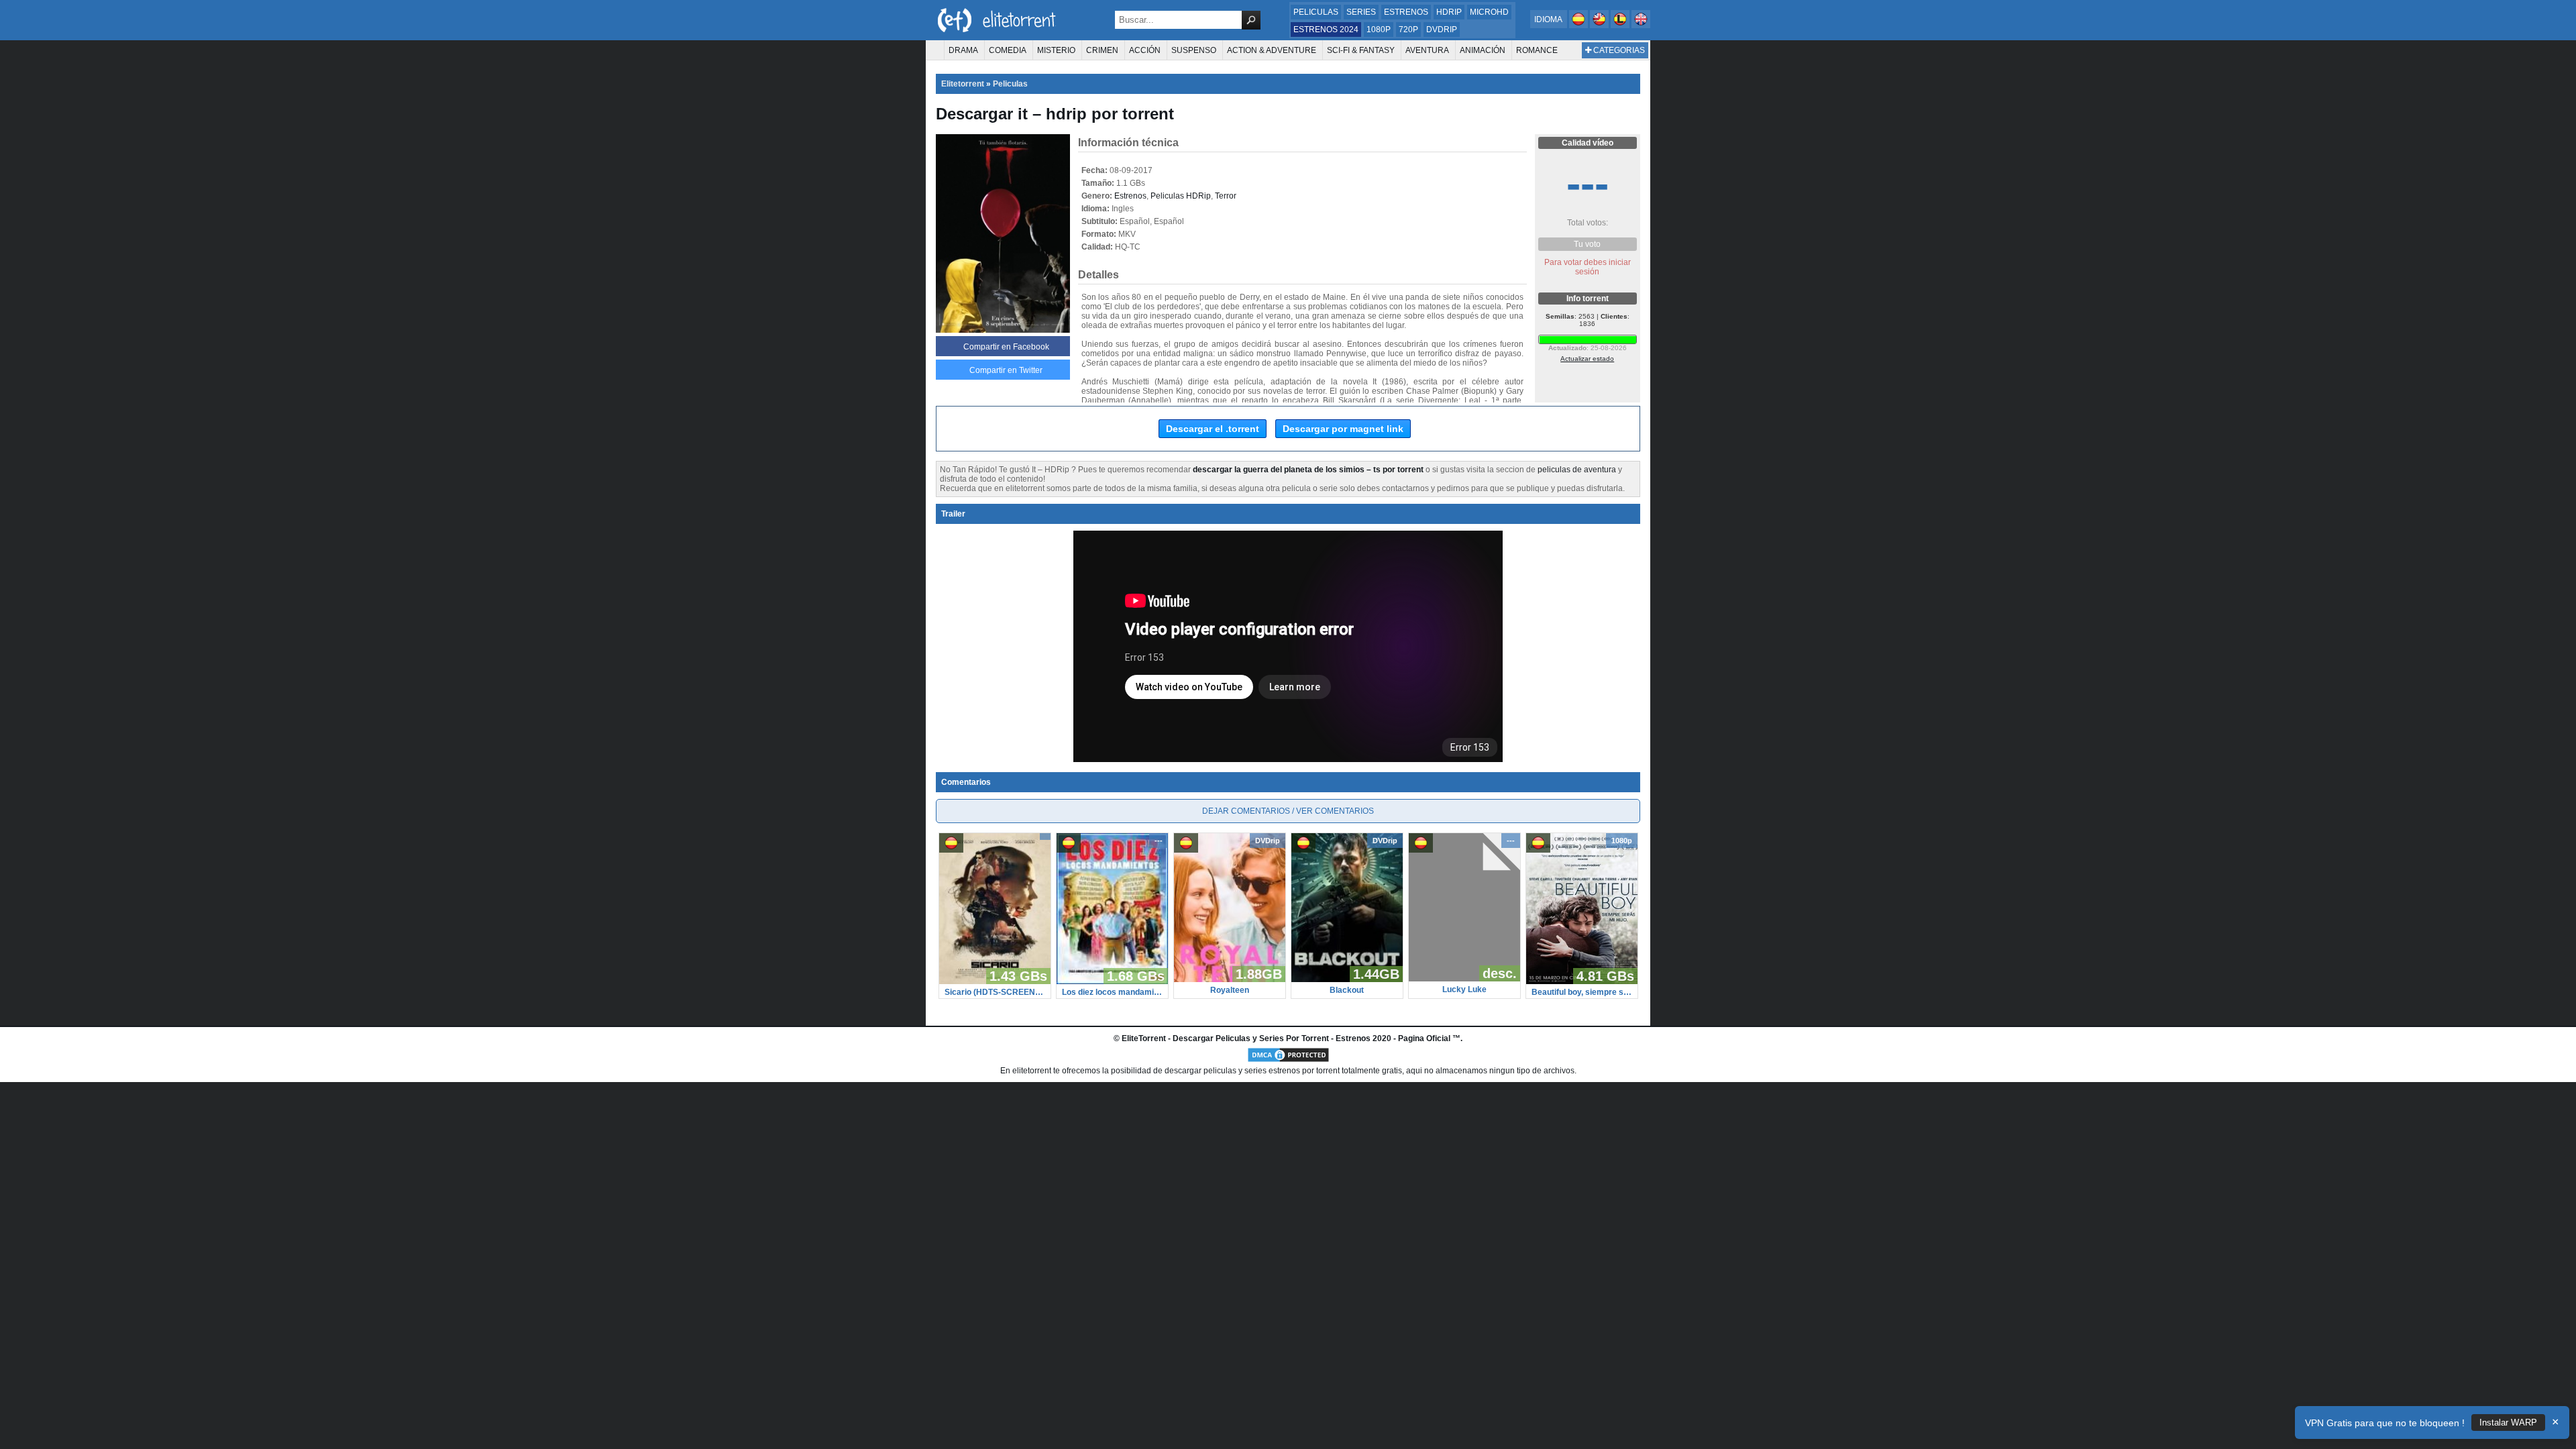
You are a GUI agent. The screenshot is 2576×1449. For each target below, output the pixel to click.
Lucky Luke (1464, 989)
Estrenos (1406, 12)
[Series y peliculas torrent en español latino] (1621, 25)
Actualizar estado (1587, 359)
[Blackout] (1347, 979)
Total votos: (1588, 223)
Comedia (1008, 50)
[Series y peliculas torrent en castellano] (1579, 25)
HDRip (1449, 12)
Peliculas (1316, 12)
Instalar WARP (2508, 1423)
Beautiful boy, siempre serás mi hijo (1582, 992)
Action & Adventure (1272, 50)
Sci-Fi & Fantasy (1361, 50)
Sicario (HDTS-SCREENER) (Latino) (995, 992)
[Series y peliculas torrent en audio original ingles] (1641, 25)
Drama (963, 50)
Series (1361, 12)
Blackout (1347, 990)
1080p (1379, 30)
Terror (1226, 196)
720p (1408, 30)
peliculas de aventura (1577, 470)
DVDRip (1442, 30)
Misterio (1056, 50)
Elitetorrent (963, 84)
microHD (1489, 12)
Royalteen (1230, 990)
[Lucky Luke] (1464, 979)
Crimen (1102, 50)
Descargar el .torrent (1213, 429)
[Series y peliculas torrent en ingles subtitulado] (1600, 25)
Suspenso (1194, 50)
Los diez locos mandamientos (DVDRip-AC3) (1112, 992)
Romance (1537, 50)
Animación (1483, 50)
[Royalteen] (1230, 979)
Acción (1145, 50)
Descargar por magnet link (1343, 429)
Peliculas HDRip (1181, 196)
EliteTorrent (1144, 1038)
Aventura (1427, 50)
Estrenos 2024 (1326, 30)
